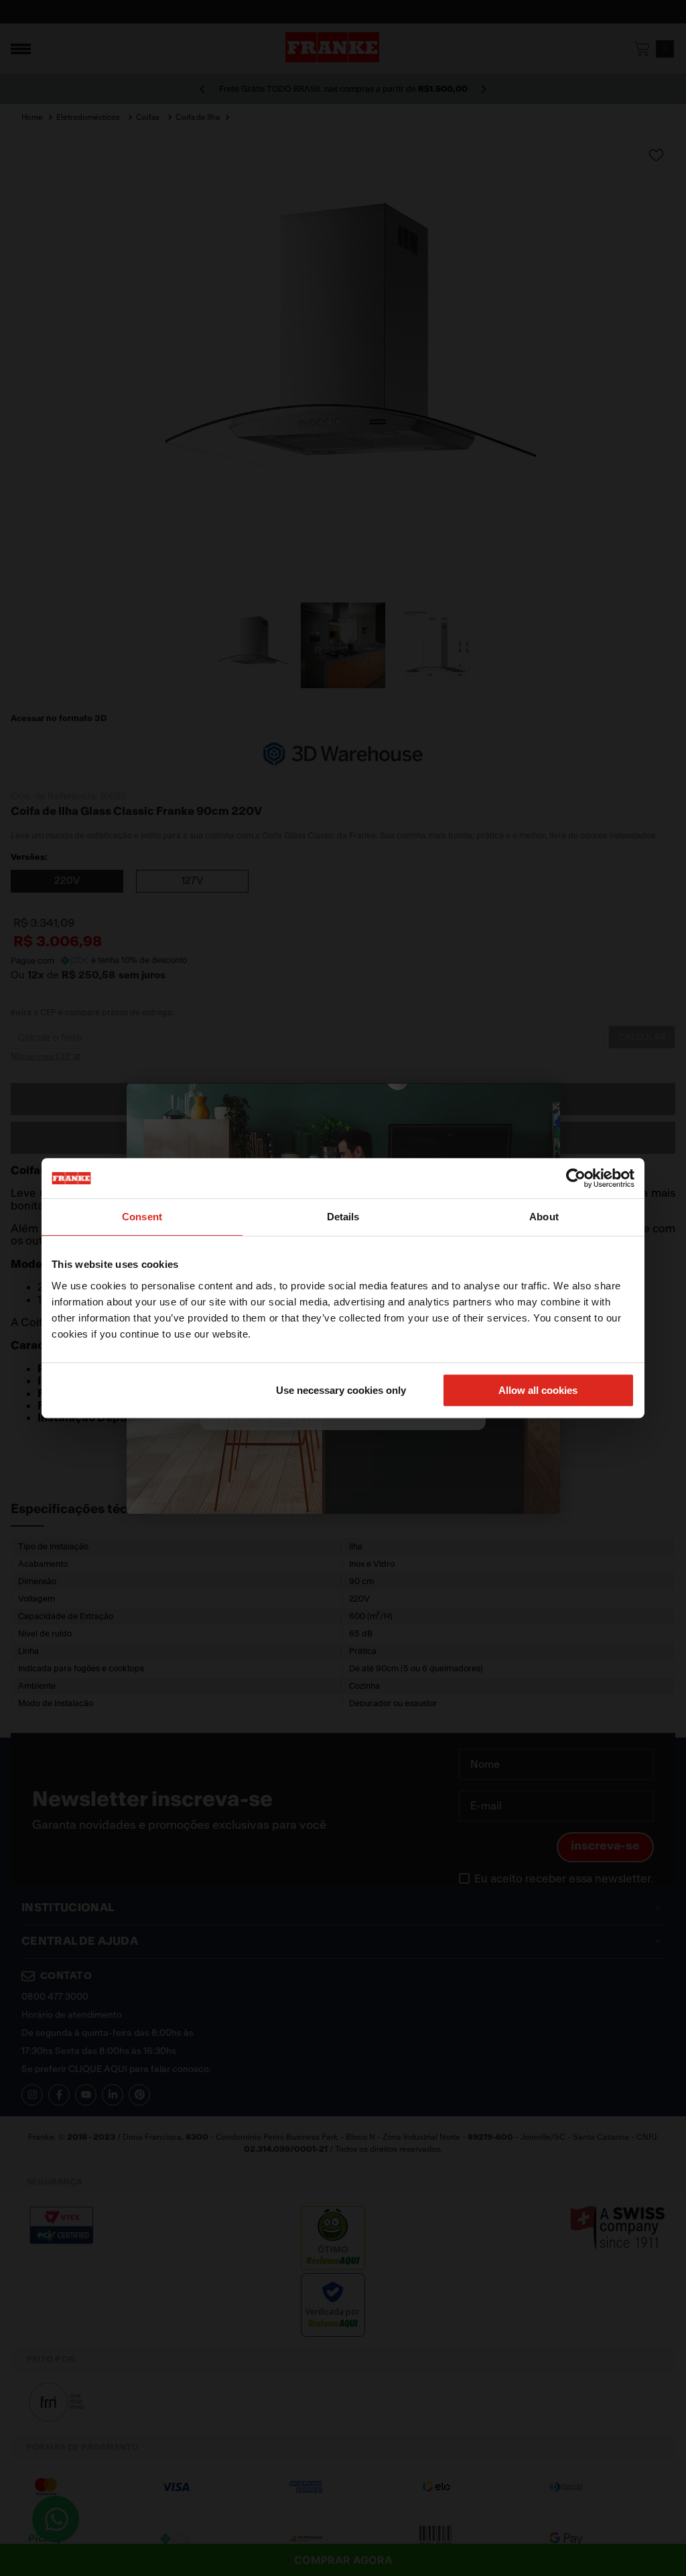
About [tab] (544, 1217)
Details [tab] (343, 1217)
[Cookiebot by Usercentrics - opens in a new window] (576, 1178)
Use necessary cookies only (341, 1390)
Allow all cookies (538, 1390)
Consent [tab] (142, 1217)
